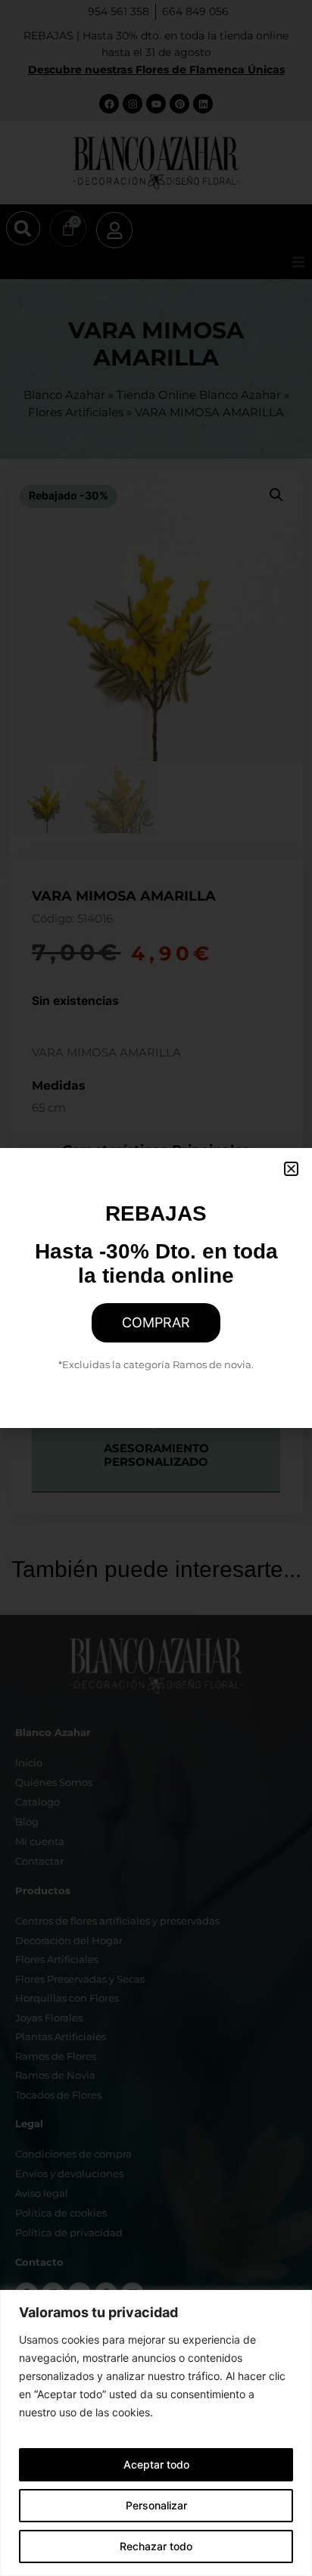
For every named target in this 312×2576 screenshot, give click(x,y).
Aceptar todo (156, 2464)
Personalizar (156, 2505)
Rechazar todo (156, 2546)
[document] (156, 1288)
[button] (291, 1169)
